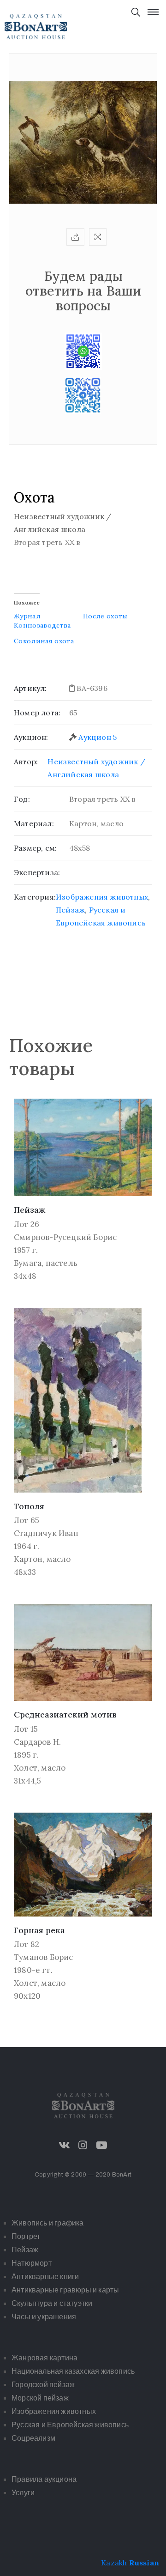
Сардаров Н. (37, 1742)
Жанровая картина (44, 2358)
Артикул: (30, 688)
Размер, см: (35, 848)
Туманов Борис (44, 1957)
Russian (144, 2563)
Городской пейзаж (43, 2385)
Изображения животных (102, 897)
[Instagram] (83, 2145)
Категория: (35, 897)
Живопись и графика (48, 2223)
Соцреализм (33, 2438)
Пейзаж (70, 910)
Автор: (26, 762)
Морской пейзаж (40, 2398)
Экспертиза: (37, 872)
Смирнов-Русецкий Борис (65, 1237)
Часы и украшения (44, 2317)
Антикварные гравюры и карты (65, 2290)
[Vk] (65, 2145)
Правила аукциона (44, 2479)
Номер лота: (37, 713)
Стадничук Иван (46, 1533)
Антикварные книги (45, 2277)
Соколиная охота (44, 641)
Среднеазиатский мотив (65, 1714)
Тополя (29, 1506)
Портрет (26, 2236)
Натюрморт (32, 2263)
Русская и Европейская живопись (70, 2425)
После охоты (105, 616)
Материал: (34, 823)
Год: (22, 799)
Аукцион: (31, 737)
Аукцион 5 (98, 737)
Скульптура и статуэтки (52, 2303)
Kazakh (114, 2563)
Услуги (23, 2493)
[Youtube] (101, 2145)
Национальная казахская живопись (73, 2371)
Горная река (39, 1930)
